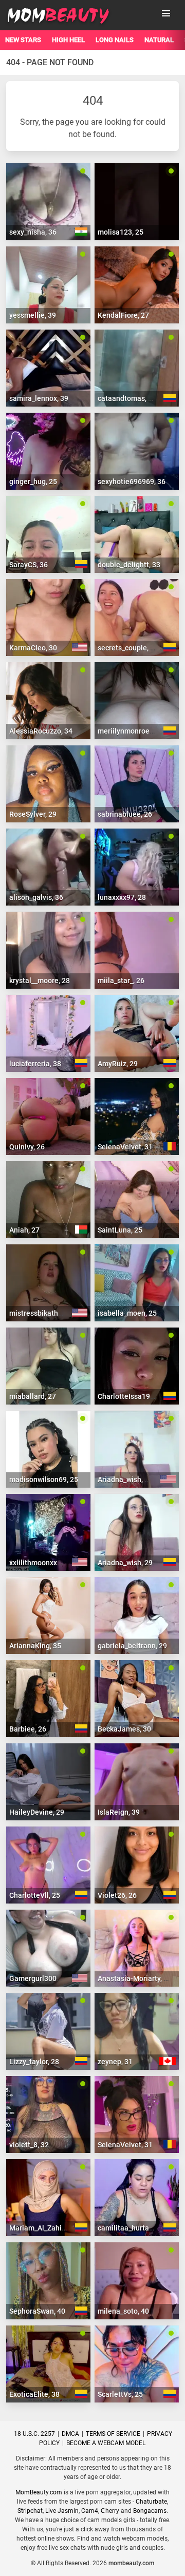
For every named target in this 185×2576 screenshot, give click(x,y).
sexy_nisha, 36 (33, 232)
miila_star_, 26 (121, 981)
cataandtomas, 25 (127, 398)
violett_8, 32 (29, 2145)
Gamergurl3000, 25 (41, 1978)
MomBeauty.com (39, 2492)
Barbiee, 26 (28, 1729)
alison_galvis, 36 (36, 897)
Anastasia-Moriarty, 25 (135, 1978)
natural (159, 40)
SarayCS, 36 (29, 565)
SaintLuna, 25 (120, 1230)
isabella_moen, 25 (127, 1313)
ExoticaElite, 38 (34, 2394)
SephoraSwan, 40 (37, 2311)
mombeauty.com (131, 2563)
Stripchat (30, 2511)
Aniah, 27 (24, 1230)
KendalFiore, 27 (123, 315)
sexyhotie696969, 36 (132, 482)
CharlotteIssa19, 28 (129, 1396)
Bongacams (150, 2511)
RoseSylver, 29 (33, 814)
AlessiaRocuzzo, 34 (41, 731)
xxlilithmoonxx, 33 (39, 1563)
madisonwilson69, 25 (44, 1479)
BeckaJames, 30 (124, 1729)
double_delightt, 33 (129, 565)
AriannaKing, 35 (35, 1646)
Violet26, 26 (117, 1895)
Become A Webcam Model (106, 2443)
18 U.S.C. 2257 (34, 2434)
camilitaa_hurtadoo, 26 (135, 2228)
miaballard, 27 (33, 1396)
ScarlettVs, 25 (120, 2394)
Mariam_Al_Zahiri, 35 (43, 2228)
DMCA (70, 2434)
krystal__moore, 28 (40, 981)
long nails (115, 40)
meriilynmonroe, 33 (129, 731)
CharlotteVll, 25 (35, 1895)
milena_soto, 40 (123, 2311)
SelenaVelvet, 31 (125, 1147)
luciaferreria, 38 (35, 1064)
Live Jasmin (62, 2511)
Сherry (110, 2511)
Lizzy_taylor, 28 (34, 2062)
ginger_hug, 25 (33, 482)
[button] (166, 13)
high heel (68, 40)
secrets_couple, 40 (128, 648)
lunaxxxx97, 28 (122, 897)
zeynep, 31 (115, 2062)
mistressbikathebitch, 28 (50, 1313)
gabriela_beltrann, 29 (132, 1646)
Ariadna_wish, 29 (125, 1479)
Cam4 (90, 2511)
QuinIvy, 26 (27, 1147)
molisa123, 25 (121, 232)
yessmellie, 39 (33, 315)
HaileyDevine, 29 (37, 1812)
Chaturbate (151, 2502)
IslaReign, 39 (119, 1812)
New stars (23, 40)
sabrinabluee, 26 (125, 814)
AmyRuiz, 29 (118, 1064)
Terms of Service (113, 2434)
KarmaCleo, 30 (33, 648)
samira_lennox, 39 (39, 398)
